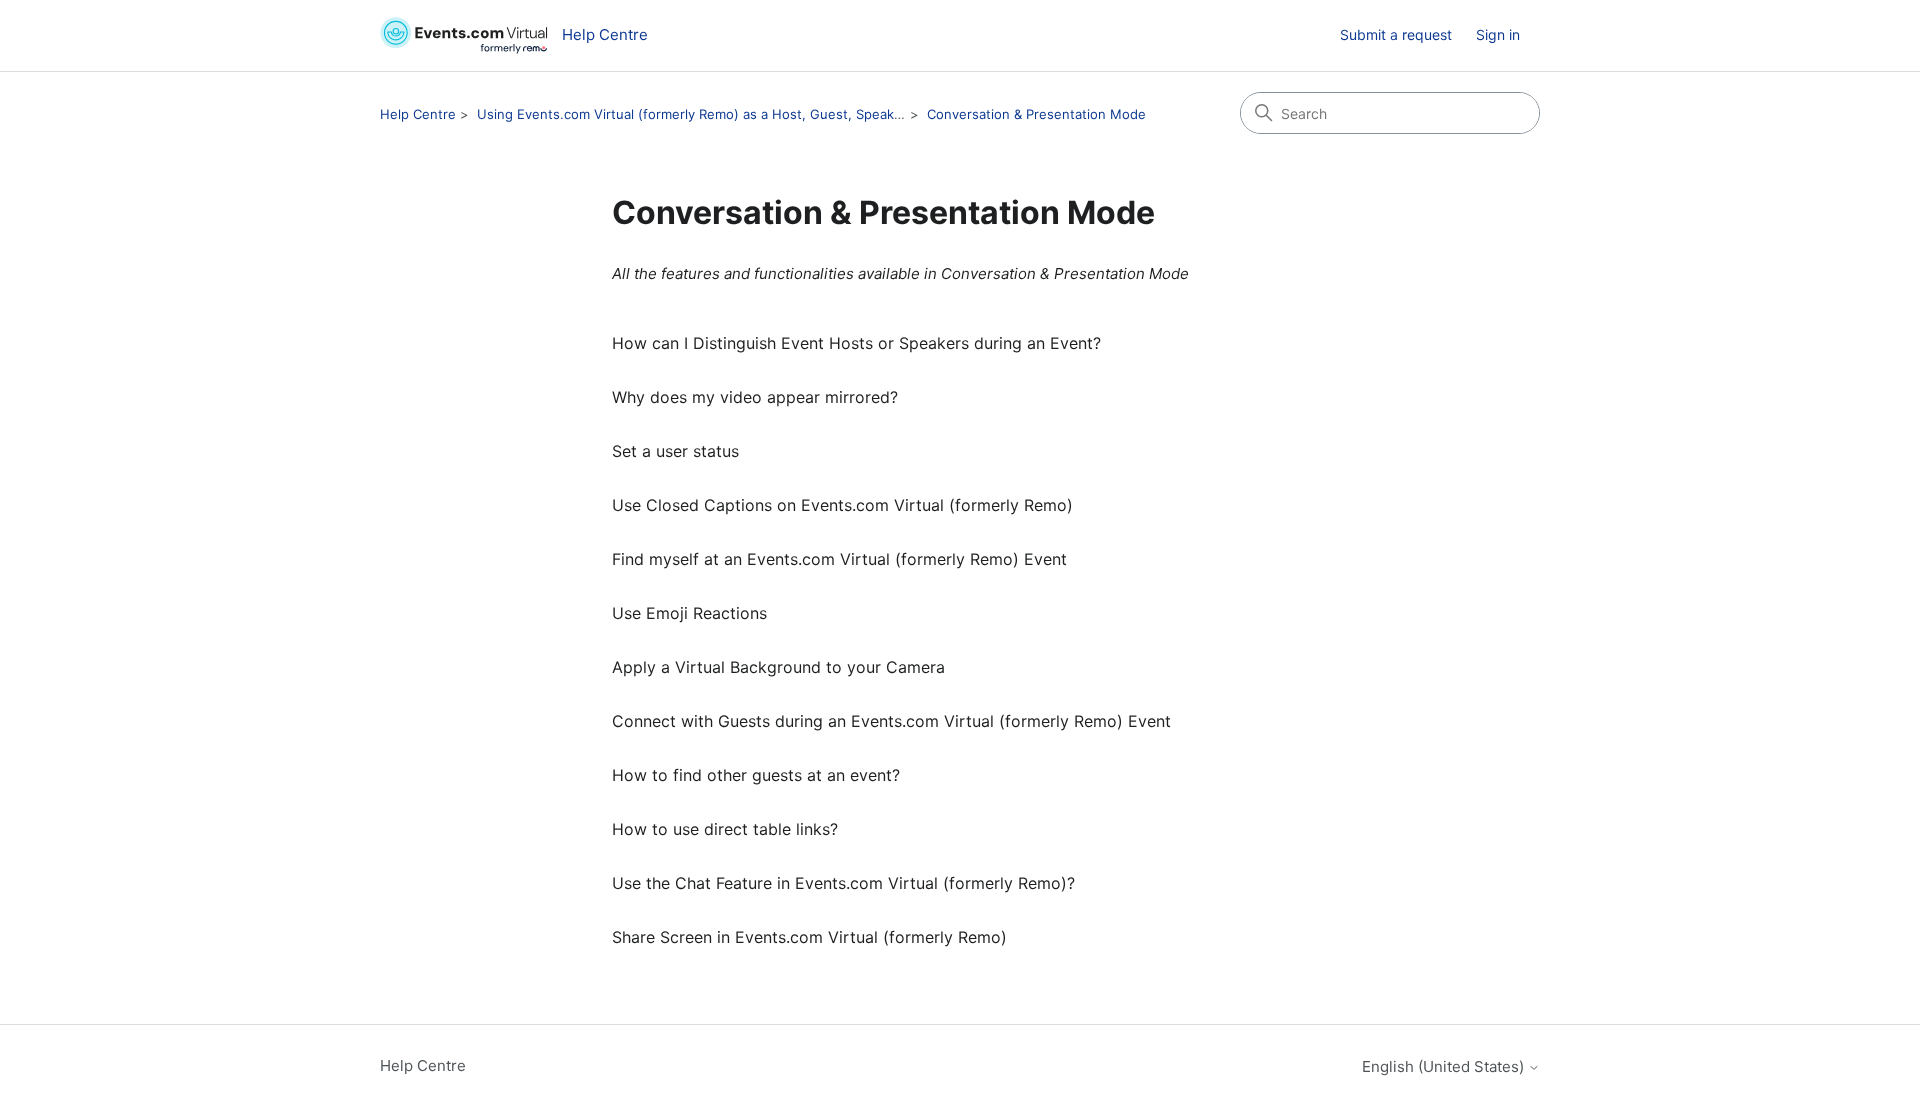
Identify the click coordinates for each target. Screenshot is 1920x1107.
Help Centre (418, 114)
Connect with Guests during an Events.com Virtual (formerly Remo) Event (891, 721)
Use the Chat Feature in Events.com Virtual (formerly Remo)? (843, 883)
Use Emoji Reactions (689, 613)
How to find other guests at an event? (756, 775)
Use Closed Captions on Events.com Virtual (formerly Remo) (842, 505)
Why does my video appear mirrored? (755, 397)
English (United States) (1445, 1066)
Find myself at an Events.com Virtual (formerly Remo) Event (839, 559)
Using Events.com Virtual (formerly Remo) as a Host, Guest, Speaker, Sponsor (721, 114)
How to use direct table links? (725, 829)
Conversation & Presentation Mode (1036, 114)
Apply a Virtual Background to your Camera (778, 667)
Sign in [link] (1498, 34)
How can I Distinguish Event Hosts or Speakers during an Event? (856, 343)
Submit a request (1396, 34)
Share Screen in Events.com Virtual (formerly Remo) (809, 937)
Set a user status (675, 451)
